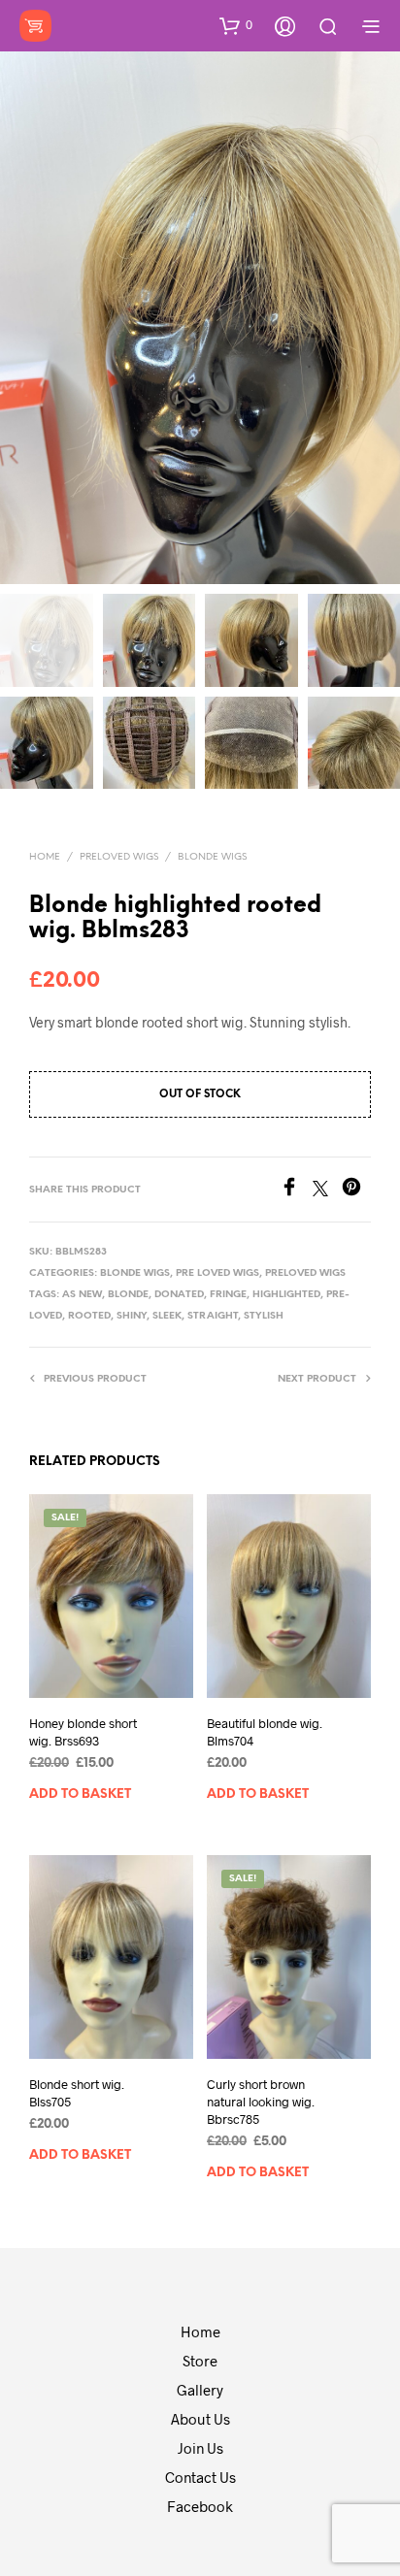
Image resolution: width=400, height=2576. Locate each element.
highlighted (286, 1295)
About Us (200, 2419)
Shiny (132, 1316)
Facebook (200, 2506)
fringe (228, 1295)
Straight (213, 1316)
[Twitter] (327, 1190)
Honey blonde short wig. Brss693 (83, 1732)
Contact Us (200, 2477)
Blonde (128, 1295)
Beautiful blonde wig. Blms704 (265, 1732)
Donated (179, 1295)
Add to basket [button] (80, 1795)
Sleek (167, 1316)
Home (45, 857)
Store (200, 2361)
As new (82, 1295)
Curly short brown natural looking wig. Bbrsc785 (261, 2102)
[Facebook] (296, 1190)
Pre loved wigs (217, 1273)
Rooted (89, 1316)
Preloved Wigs (119, 857)
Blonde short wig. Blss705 (77, 2093)
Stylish (264, 1316)
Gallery (200, 2390)
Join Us (200, 2448)
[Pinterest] (356, 1190)
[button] (236, 25)
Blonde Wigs (212, 857)
